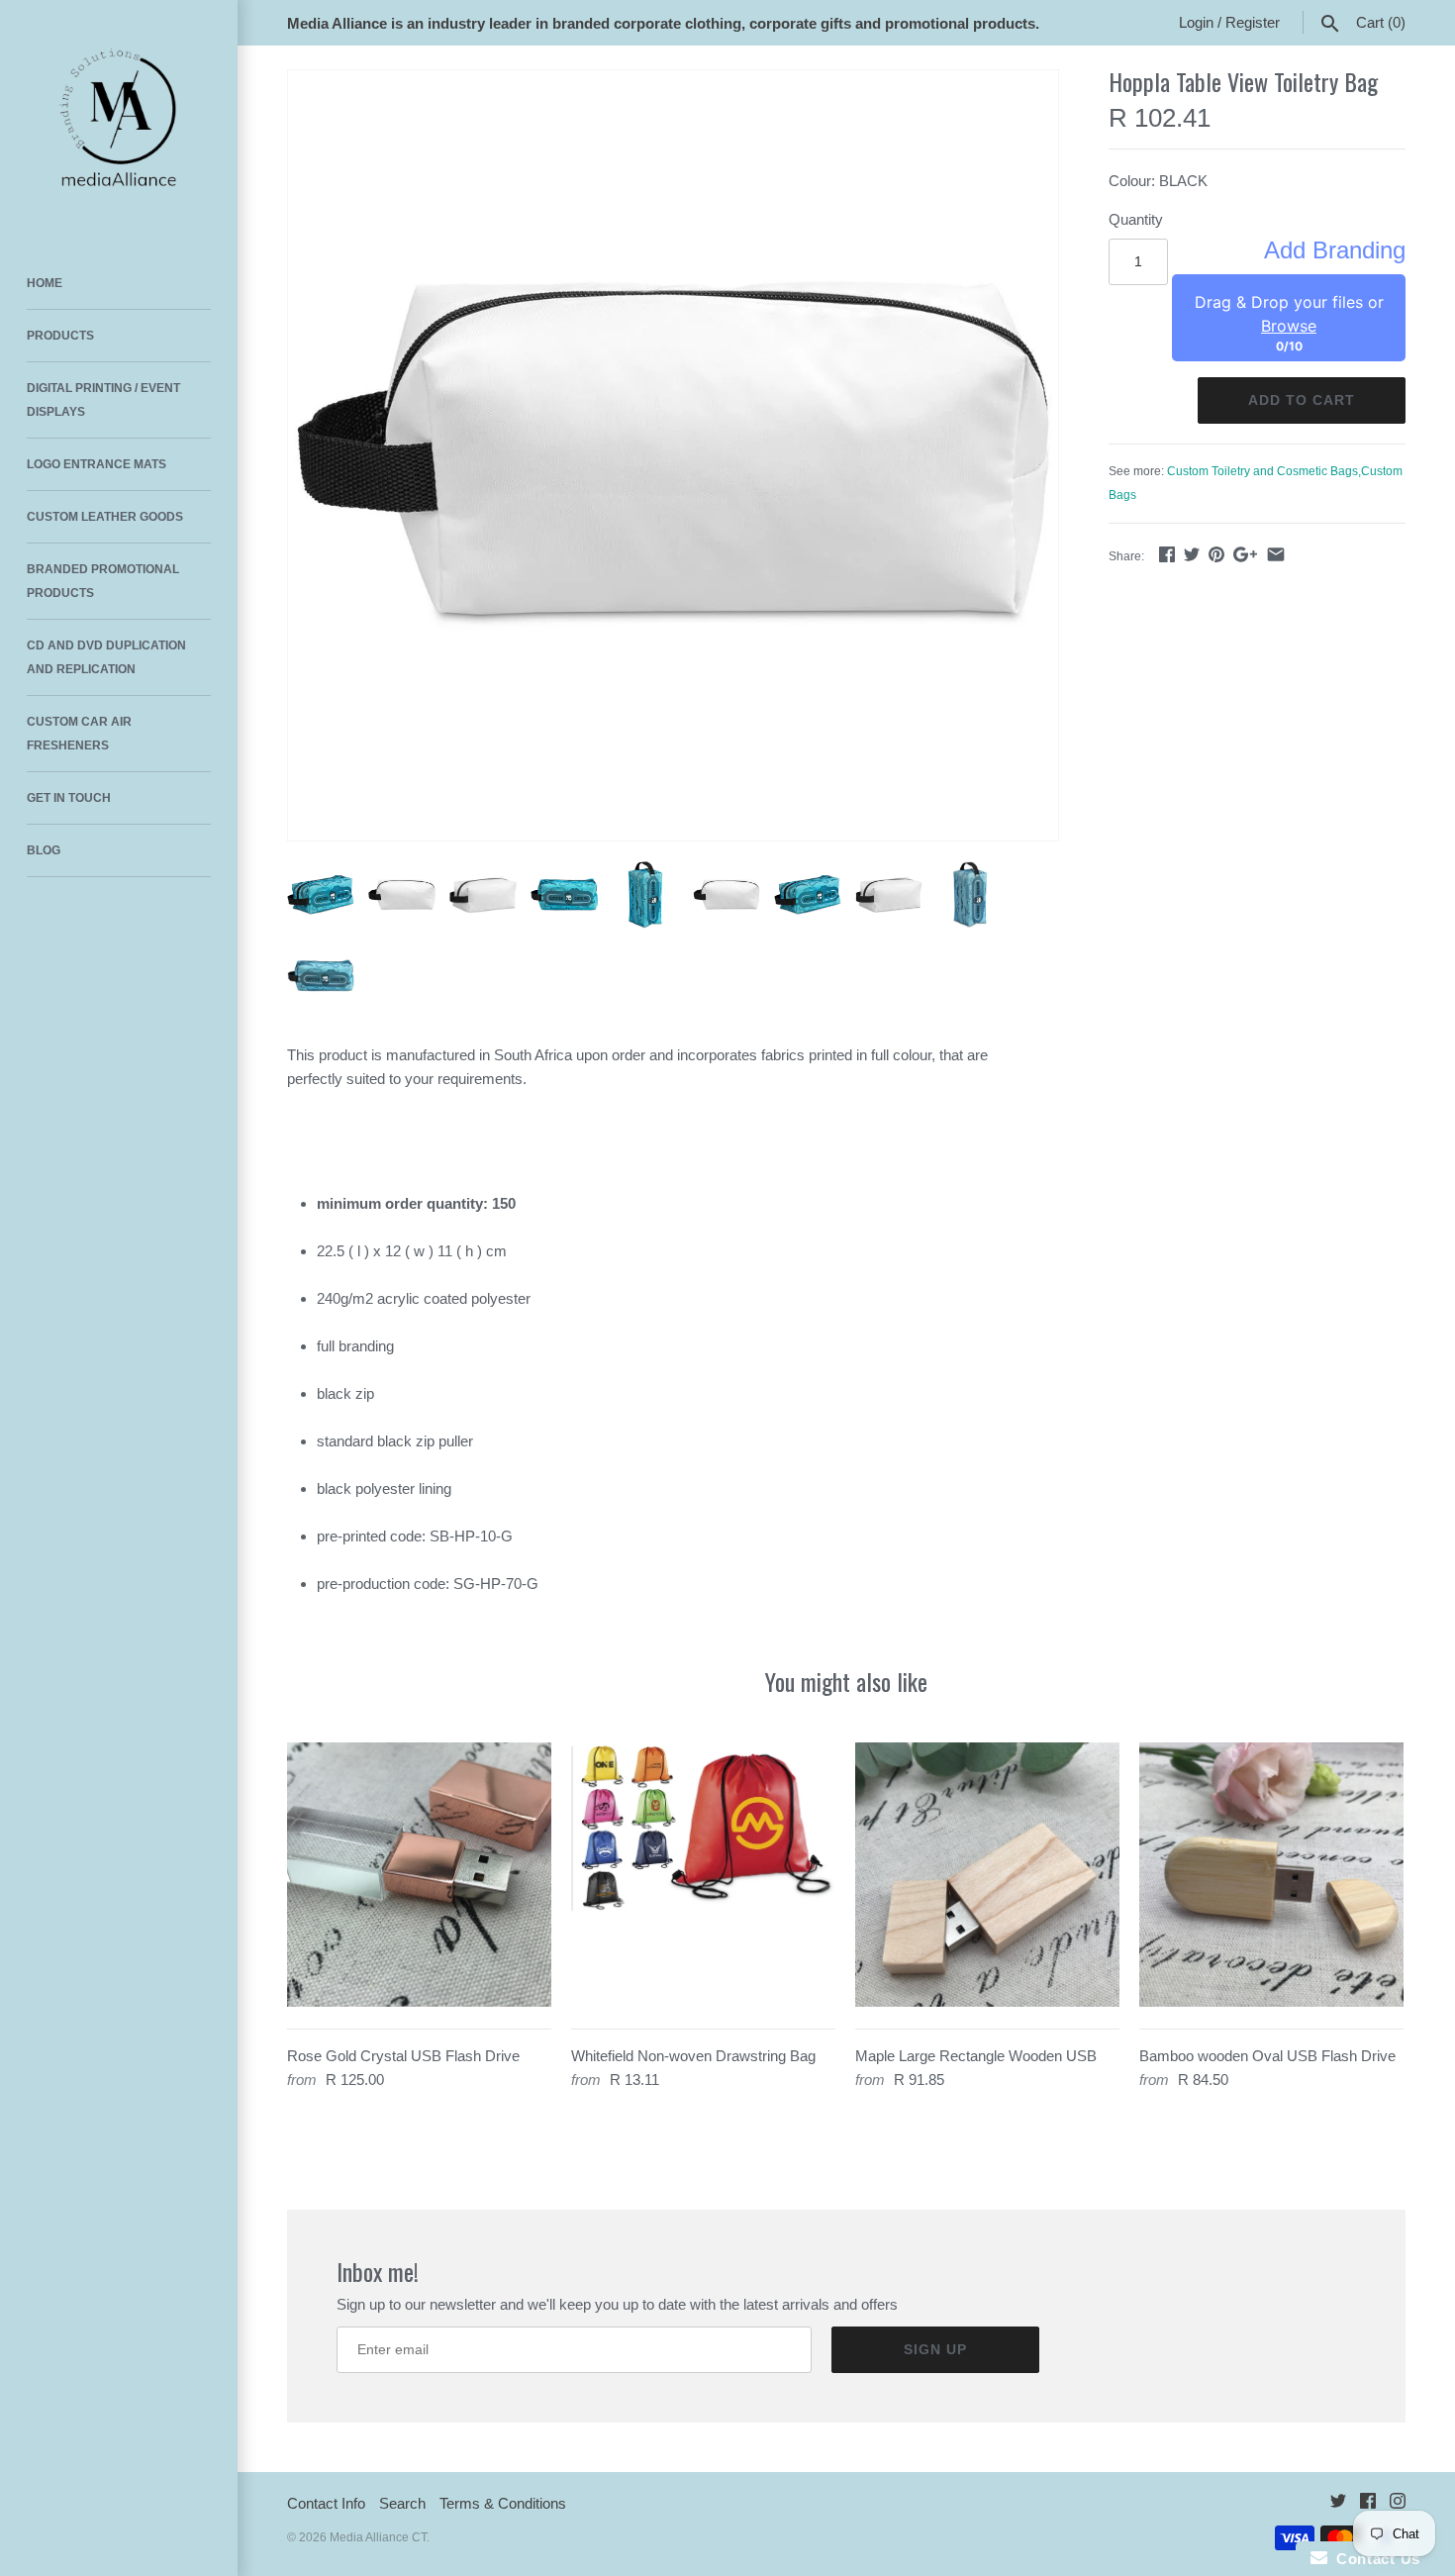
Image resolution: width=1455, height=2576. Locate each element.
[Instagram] (1398, 2504)
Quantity (1136, 219)
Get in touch (69, 798)
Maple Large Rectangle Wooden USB (976, 2056)
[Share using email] (1276, 554)
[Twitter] (1338, 2504)
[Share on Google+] (1245, 554)
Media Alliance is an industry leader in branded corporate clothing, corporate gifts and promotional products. (663, 23)
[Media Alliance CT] (119, 119)
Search (402, 2503)
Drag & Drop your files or (1289, 314)
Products (60, 336)
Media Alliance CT (378, 2537)
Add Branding (1335, 250)
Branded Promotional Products (103, 581)
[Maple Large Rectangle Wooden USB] (987, 1875)
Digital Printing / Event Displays (103, 400)
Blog (44, 850)
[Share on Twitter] (1192, 554)
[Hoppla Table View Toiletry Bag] (673, 455)
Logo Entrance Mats (97, 464)
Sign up (935, 2349)
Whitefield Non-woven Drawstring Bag (693, 2056)
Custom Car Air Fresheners (79, 734)
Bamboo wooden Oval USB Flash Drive (1267, 2056)
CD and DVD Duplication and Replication (106, 657)
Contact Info (326, 2503)
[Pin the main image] (1216, 554)
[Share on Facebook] (1167, 554)
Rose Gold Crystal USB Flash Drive (403, 2056)
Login (1196, 22)
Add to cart (1302, 400)
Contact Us (1374, 2559)
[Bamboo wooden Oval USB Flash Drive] (1271, 1875)
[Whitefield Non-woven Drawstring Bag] (703, 1875)
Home (45, 283)
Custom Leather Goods (105, 517)
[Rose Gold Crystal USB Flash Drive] (419, 1875)
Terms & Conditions (503, 2503)
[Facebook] (1368, 2504)
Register (1253, 22)
